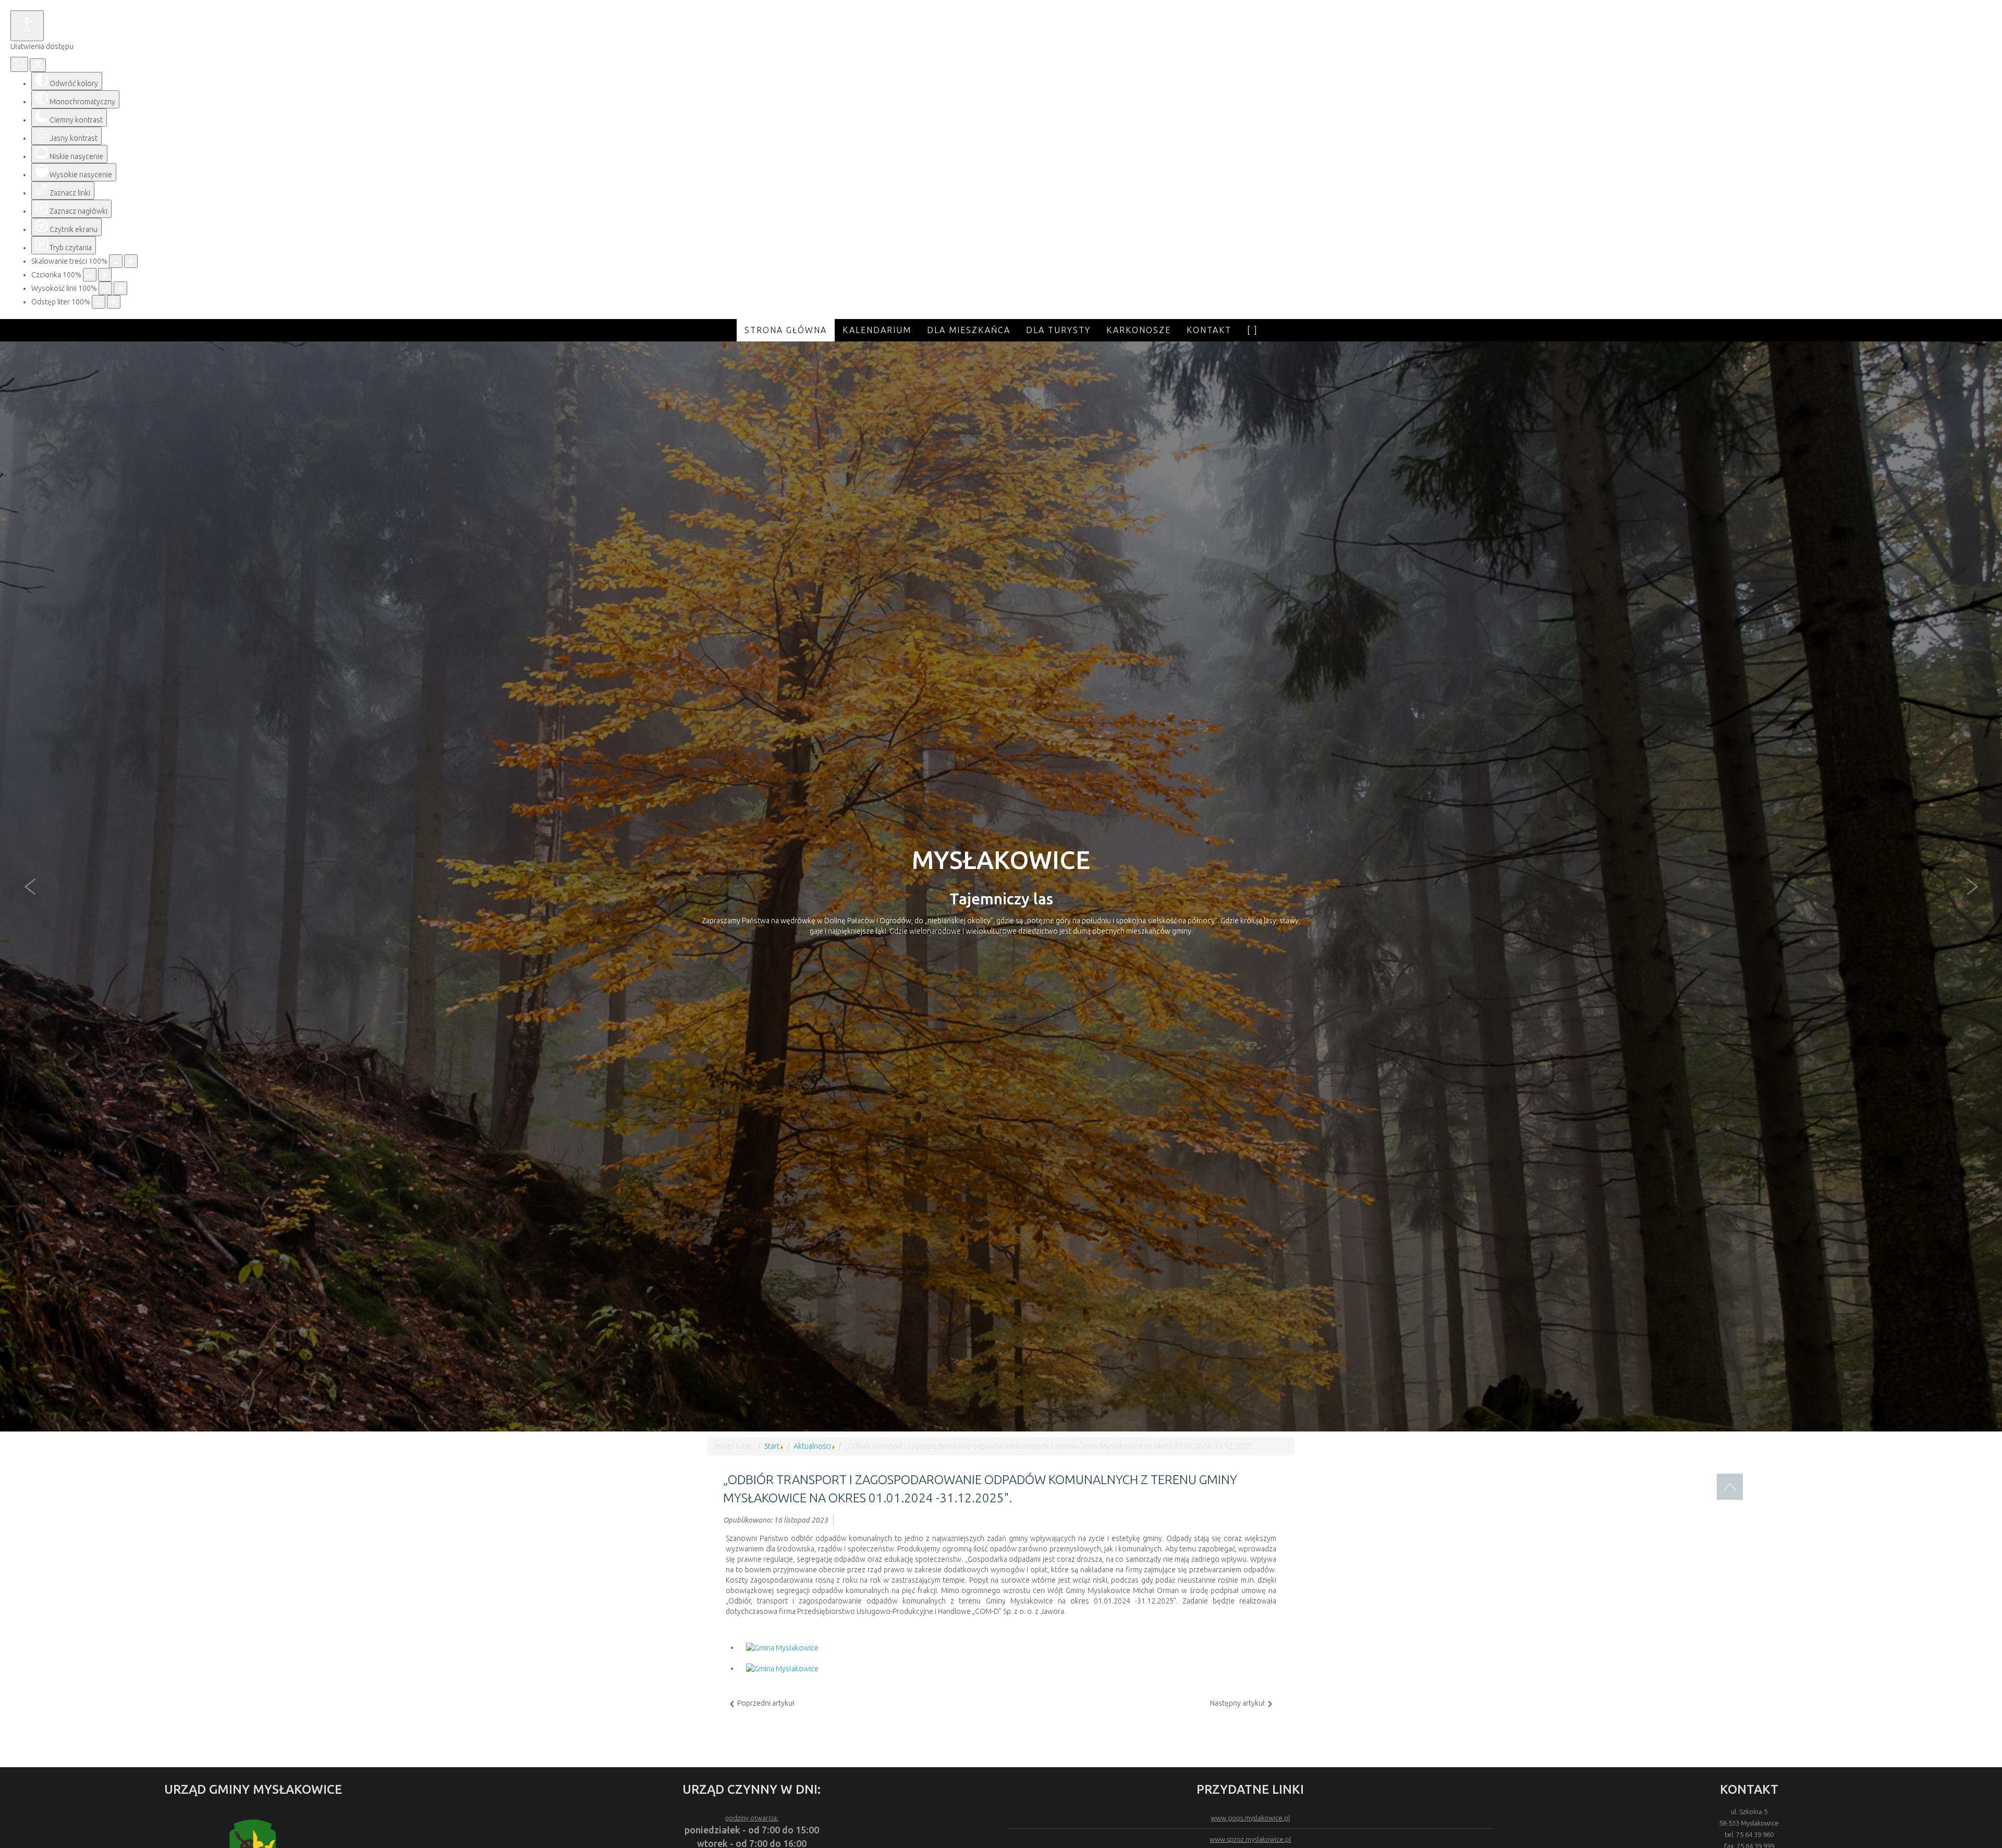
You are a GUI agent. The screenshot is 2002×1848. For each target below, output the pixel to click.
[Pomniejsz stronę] (116, 261)
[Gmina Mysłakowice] (782, 1647)
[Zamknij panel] (38, 65)
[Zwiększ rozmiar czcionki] (105, 275)
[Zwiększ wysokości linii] (120, 288)
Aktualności (812, 1446)
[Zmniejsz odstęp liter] (99, 302)
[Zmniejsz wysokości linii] (105, 288)
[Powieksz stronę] (131, 261)
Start (772, 1446)
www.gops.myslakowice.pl (1250, 1818)
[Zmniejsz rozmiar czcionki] (90, 275)
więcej (1001, 989)
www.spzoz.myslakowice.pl (1250, 1839)
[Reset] (19, 64)
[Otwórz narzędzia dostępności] (27, 26)
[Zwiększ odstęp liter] (114, 302)
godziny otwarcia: (752, 1818)
